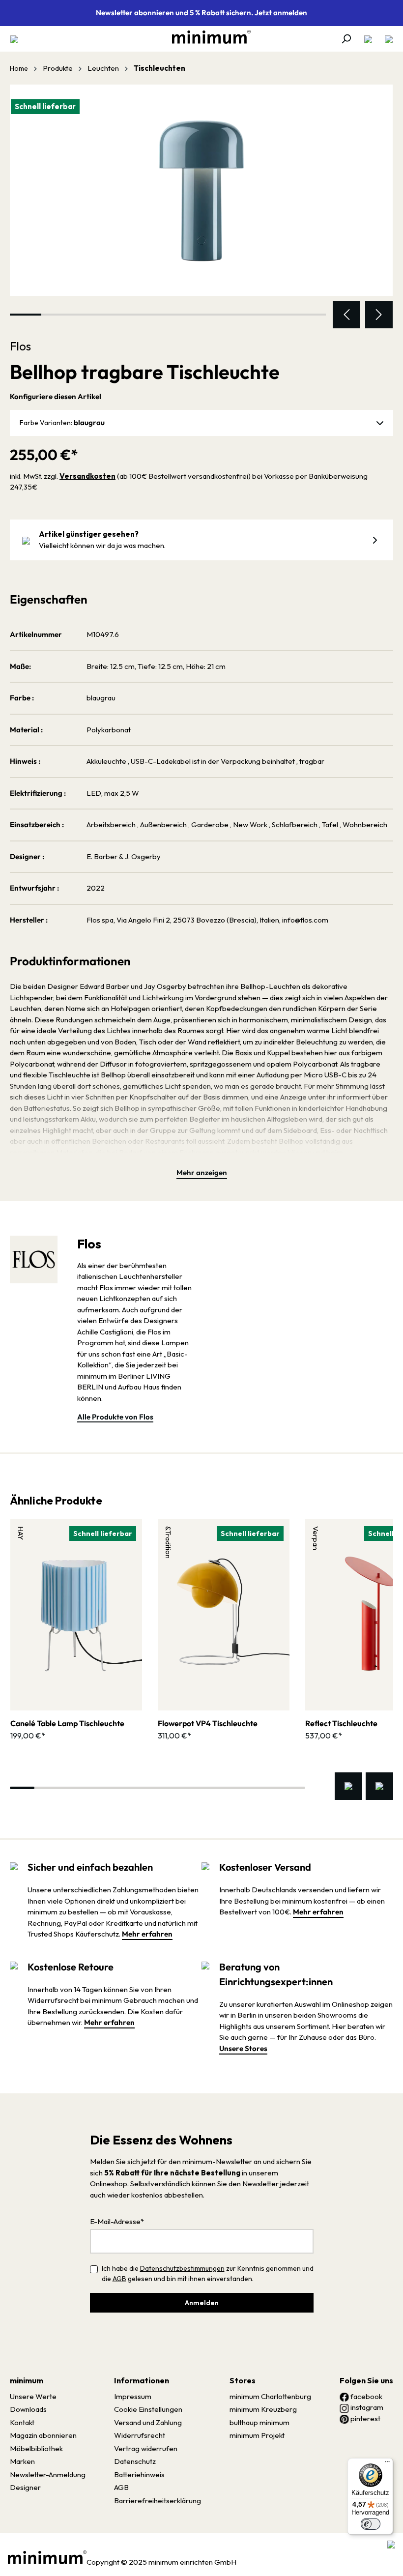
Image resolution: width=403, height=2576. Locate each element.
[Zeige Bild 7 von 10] (215, 315)
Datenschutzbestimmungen (182, 2268)
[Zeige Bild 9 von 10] (279, 315)
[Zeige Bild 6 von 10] (184, 315)
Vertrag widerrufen (146, 2448)
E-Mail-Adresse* (117, 2221)
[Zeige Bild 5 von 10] (152, 315)
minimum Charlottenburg (270, 2396)
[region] (201, 206)
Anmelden (202, 2303)
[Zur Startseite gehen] (206, 37)
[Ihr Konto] (368, 39)
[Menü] (17, 39)
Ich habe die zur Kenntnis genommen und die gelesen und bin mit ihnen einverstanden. (208, 2273)
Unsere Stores (243, 2048)
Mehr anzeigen (202, 1172)
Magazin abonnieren (43, 2435)
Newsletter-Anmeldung (48, 2475)
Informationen (142, 2380)
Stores (243, 2380)
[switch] (371, 2524)
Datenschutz (135, 2461)
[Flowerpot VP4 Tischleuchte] (224, 1615)
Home (19, 68)
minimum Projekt (257, 2435)
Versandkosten (87, 476)
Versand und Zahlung (148, 2422)
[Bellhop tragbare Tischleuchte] (201, 190)
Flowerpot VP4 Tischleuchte (208, 1723)
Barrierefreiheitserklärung (158, 2501)
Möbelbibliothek (36, 2448)
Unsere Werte (33, 2396)
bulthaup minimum (259, 2422)
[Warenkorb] (386, 39)
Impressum (133, 2396)
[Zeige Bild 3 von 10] (89, 315)
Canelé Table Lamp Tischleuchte (67, 1723)
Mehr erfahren (147, 1934)
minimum (27, 2380)
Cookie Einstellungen (148, 2409)
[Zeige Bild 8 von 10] (247, 315)
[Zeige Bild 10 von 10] (310, 315)
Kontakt (22, 2422)
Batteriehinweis (139, 2475)
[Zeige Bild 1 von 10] (26, 315)
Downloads (28, 2409)
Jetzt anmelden (281, 13)
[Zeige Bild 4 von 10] (120, 315)
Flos (20, 346)
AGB (119, 2279)
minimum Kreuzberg (263, 2409)
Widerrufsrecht (140, 2435)
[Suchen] (346, 39)
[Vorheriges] (346, 315)
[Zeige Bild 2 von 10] (57, 315)
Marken (22, 2461)
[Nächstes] (379, 315)
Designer (25, 2487)
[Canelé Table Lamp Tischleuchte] (76, 1615)
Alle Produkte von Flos (115, 1417)
